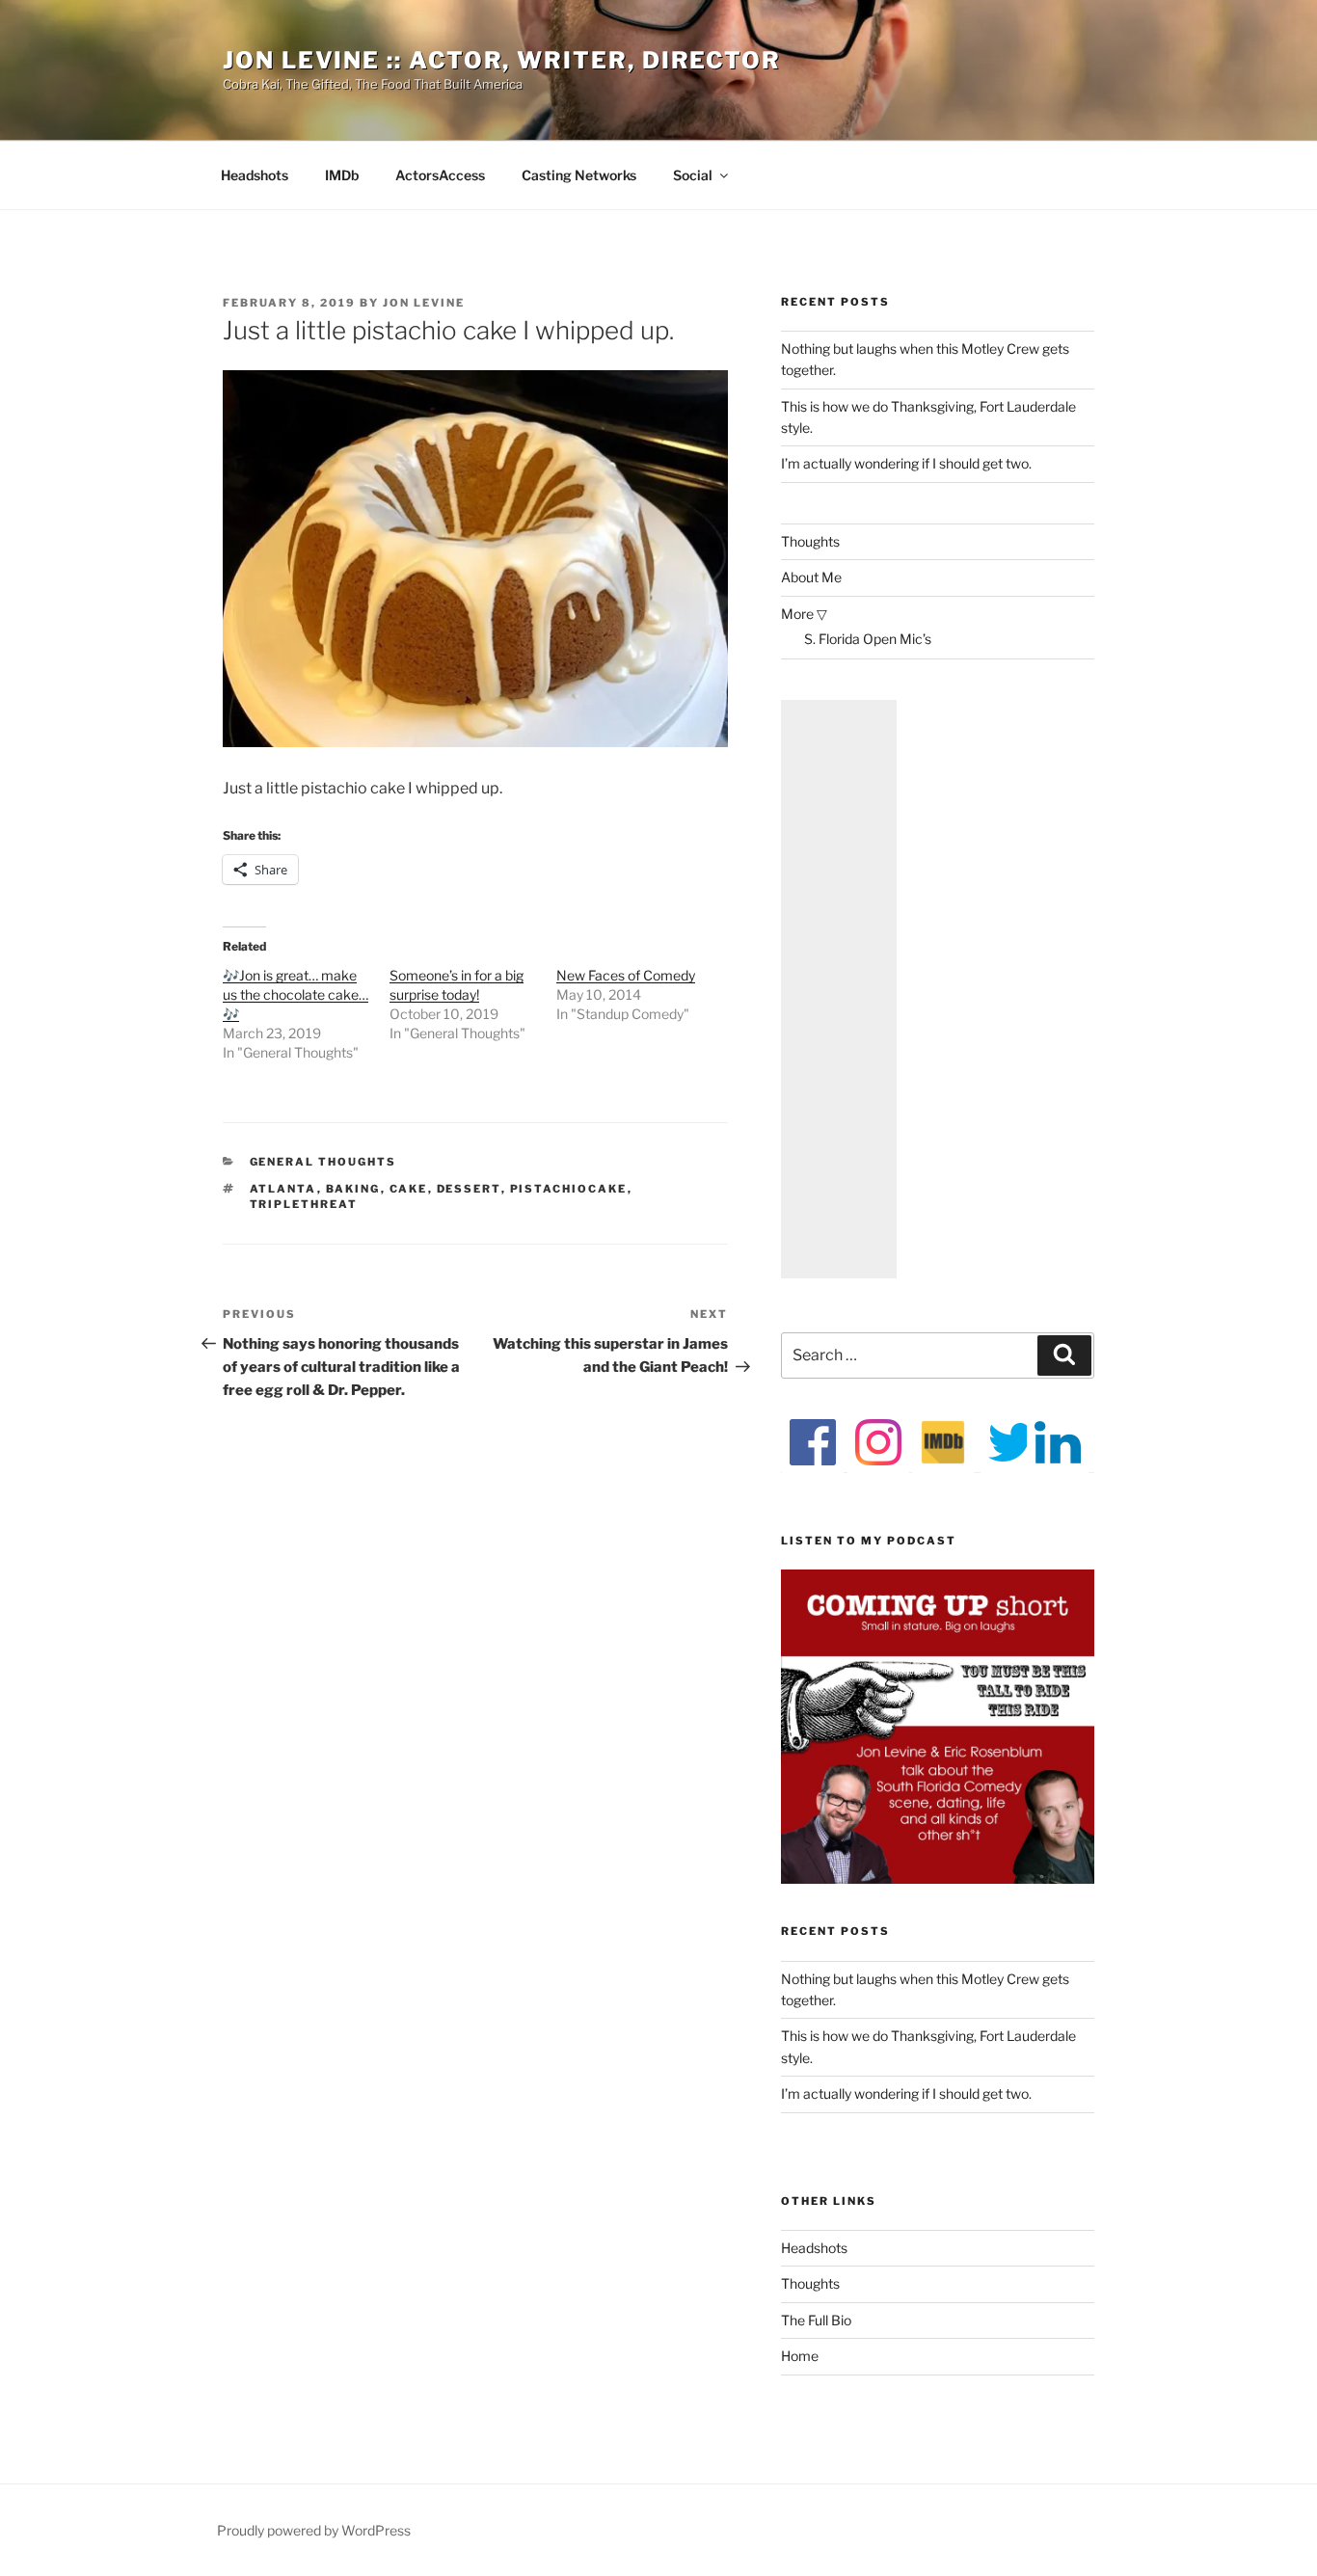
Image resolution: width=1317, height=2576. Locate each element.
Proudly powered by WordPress (314, 2530)
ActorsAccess (440, 175)
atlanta (283, 1189)
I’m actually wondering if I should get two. (906, 463)
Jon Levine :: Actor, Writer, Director (502, 60)
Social (693, 175)
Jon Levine (424, 303)
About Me (811, 577)
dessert (469, 1189)
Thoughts (810, 541)
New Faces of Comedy (626, 975)
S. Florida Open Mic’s (868, 639)
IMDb (342, 175)
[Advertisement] (839, 989)
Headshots (255, 175)
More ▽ (804, 614)
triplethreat (304, 1204)
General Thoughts (323, 1162)
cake (409, 1189)
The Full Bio (816, 2320)
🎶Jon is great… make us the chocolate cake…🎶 (296, 994)
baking (353, 1189)
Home (800, 2356)
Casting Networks (579, 175)
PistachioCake (569, 1189)
